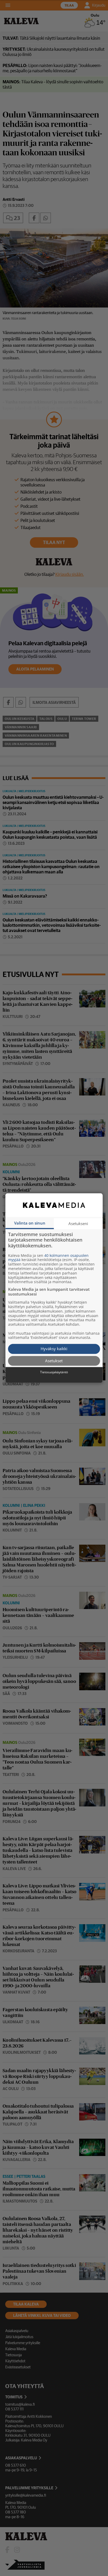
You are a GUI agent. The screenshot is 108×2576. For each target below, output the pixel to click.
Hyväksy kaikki (54, 1349)
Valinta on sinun (30, 1223)
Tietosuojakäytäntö (54, 1372)
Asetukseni (78, 1223)
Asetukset (54, 1361)
